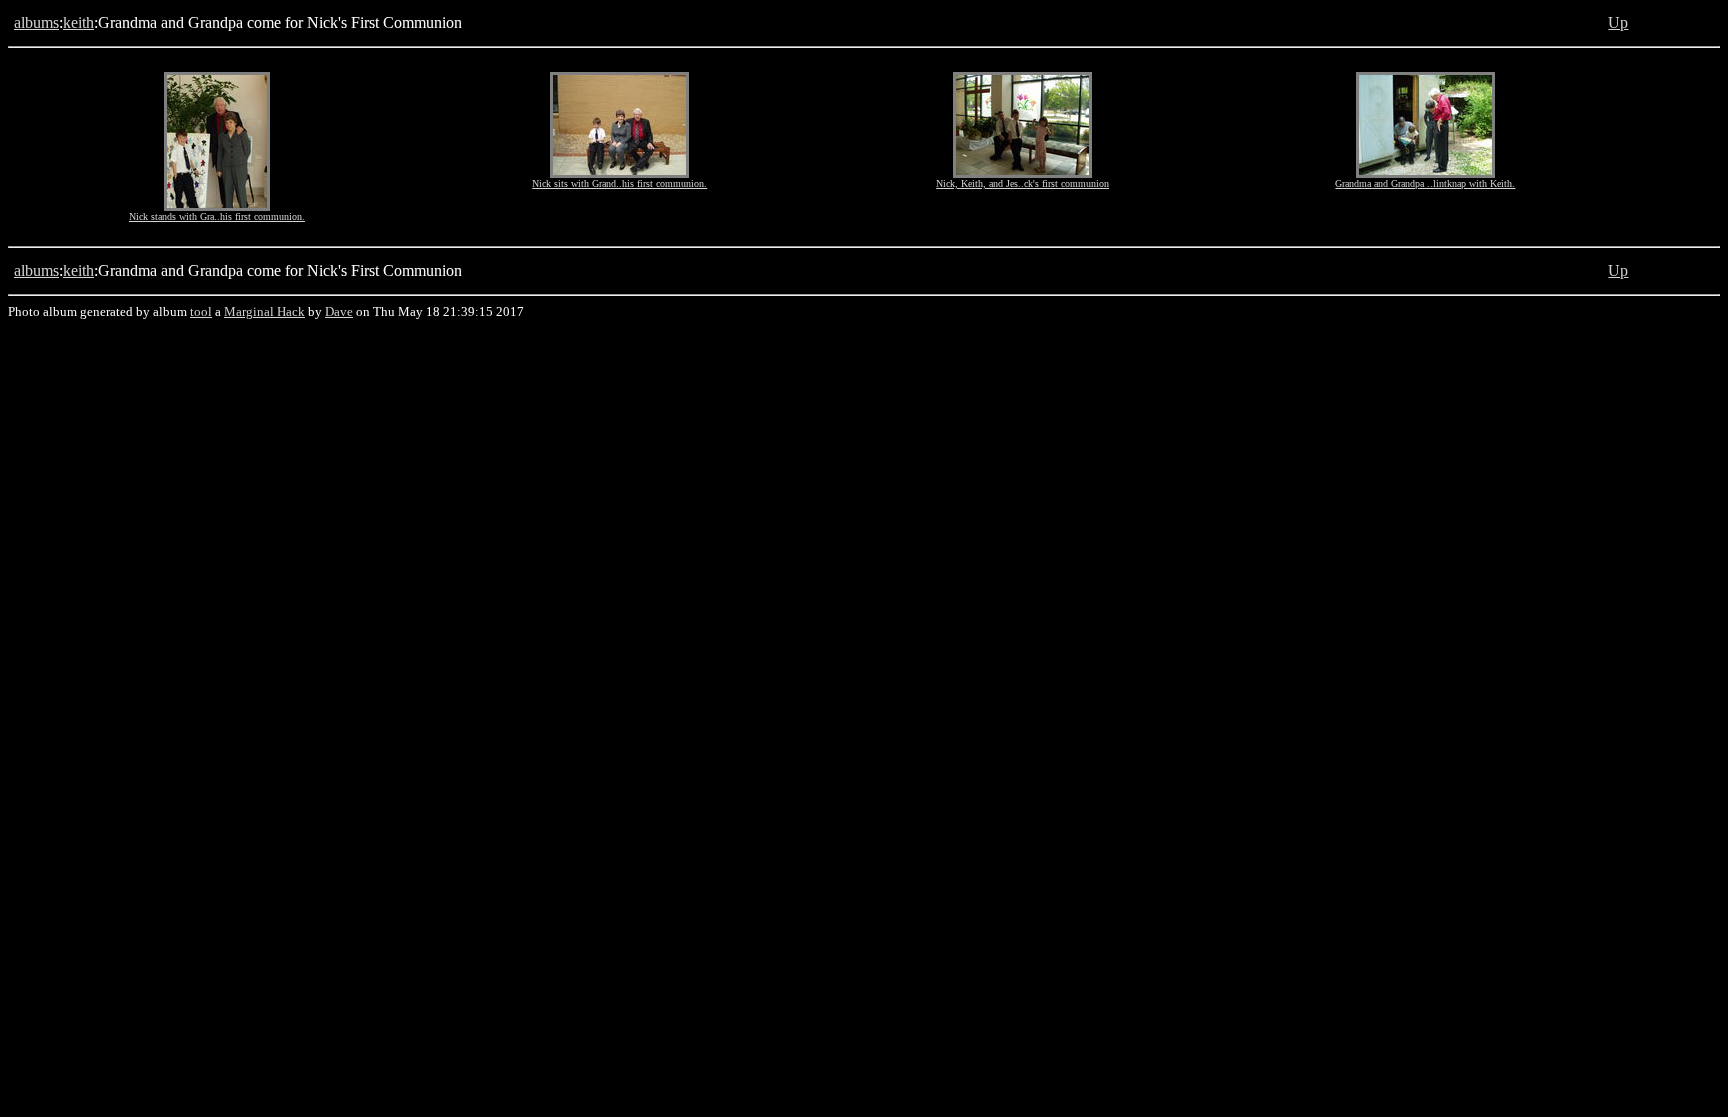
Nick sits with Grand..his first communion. (619, 183)
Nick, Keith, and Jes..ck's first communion (1022, 183)
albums (36, 22)
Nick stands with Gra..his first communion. (217, 216)
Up (1618, 22)
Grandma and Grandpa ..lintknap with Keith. (1425, 183)
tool (201, 311)
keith (78, 22)
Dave (339, 311)
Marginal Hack (264, 311)
